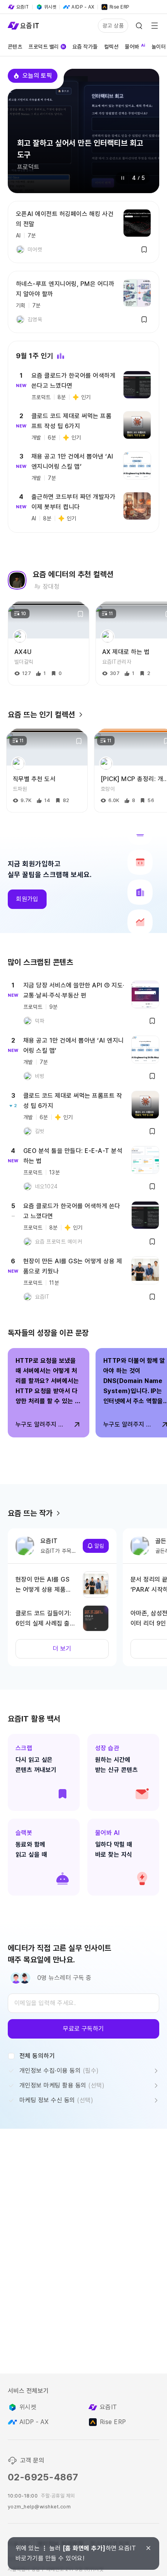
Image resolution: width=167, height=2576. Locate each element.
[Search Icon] (139, 26)
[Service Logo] (23, 26)
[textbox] (83, 2003)
